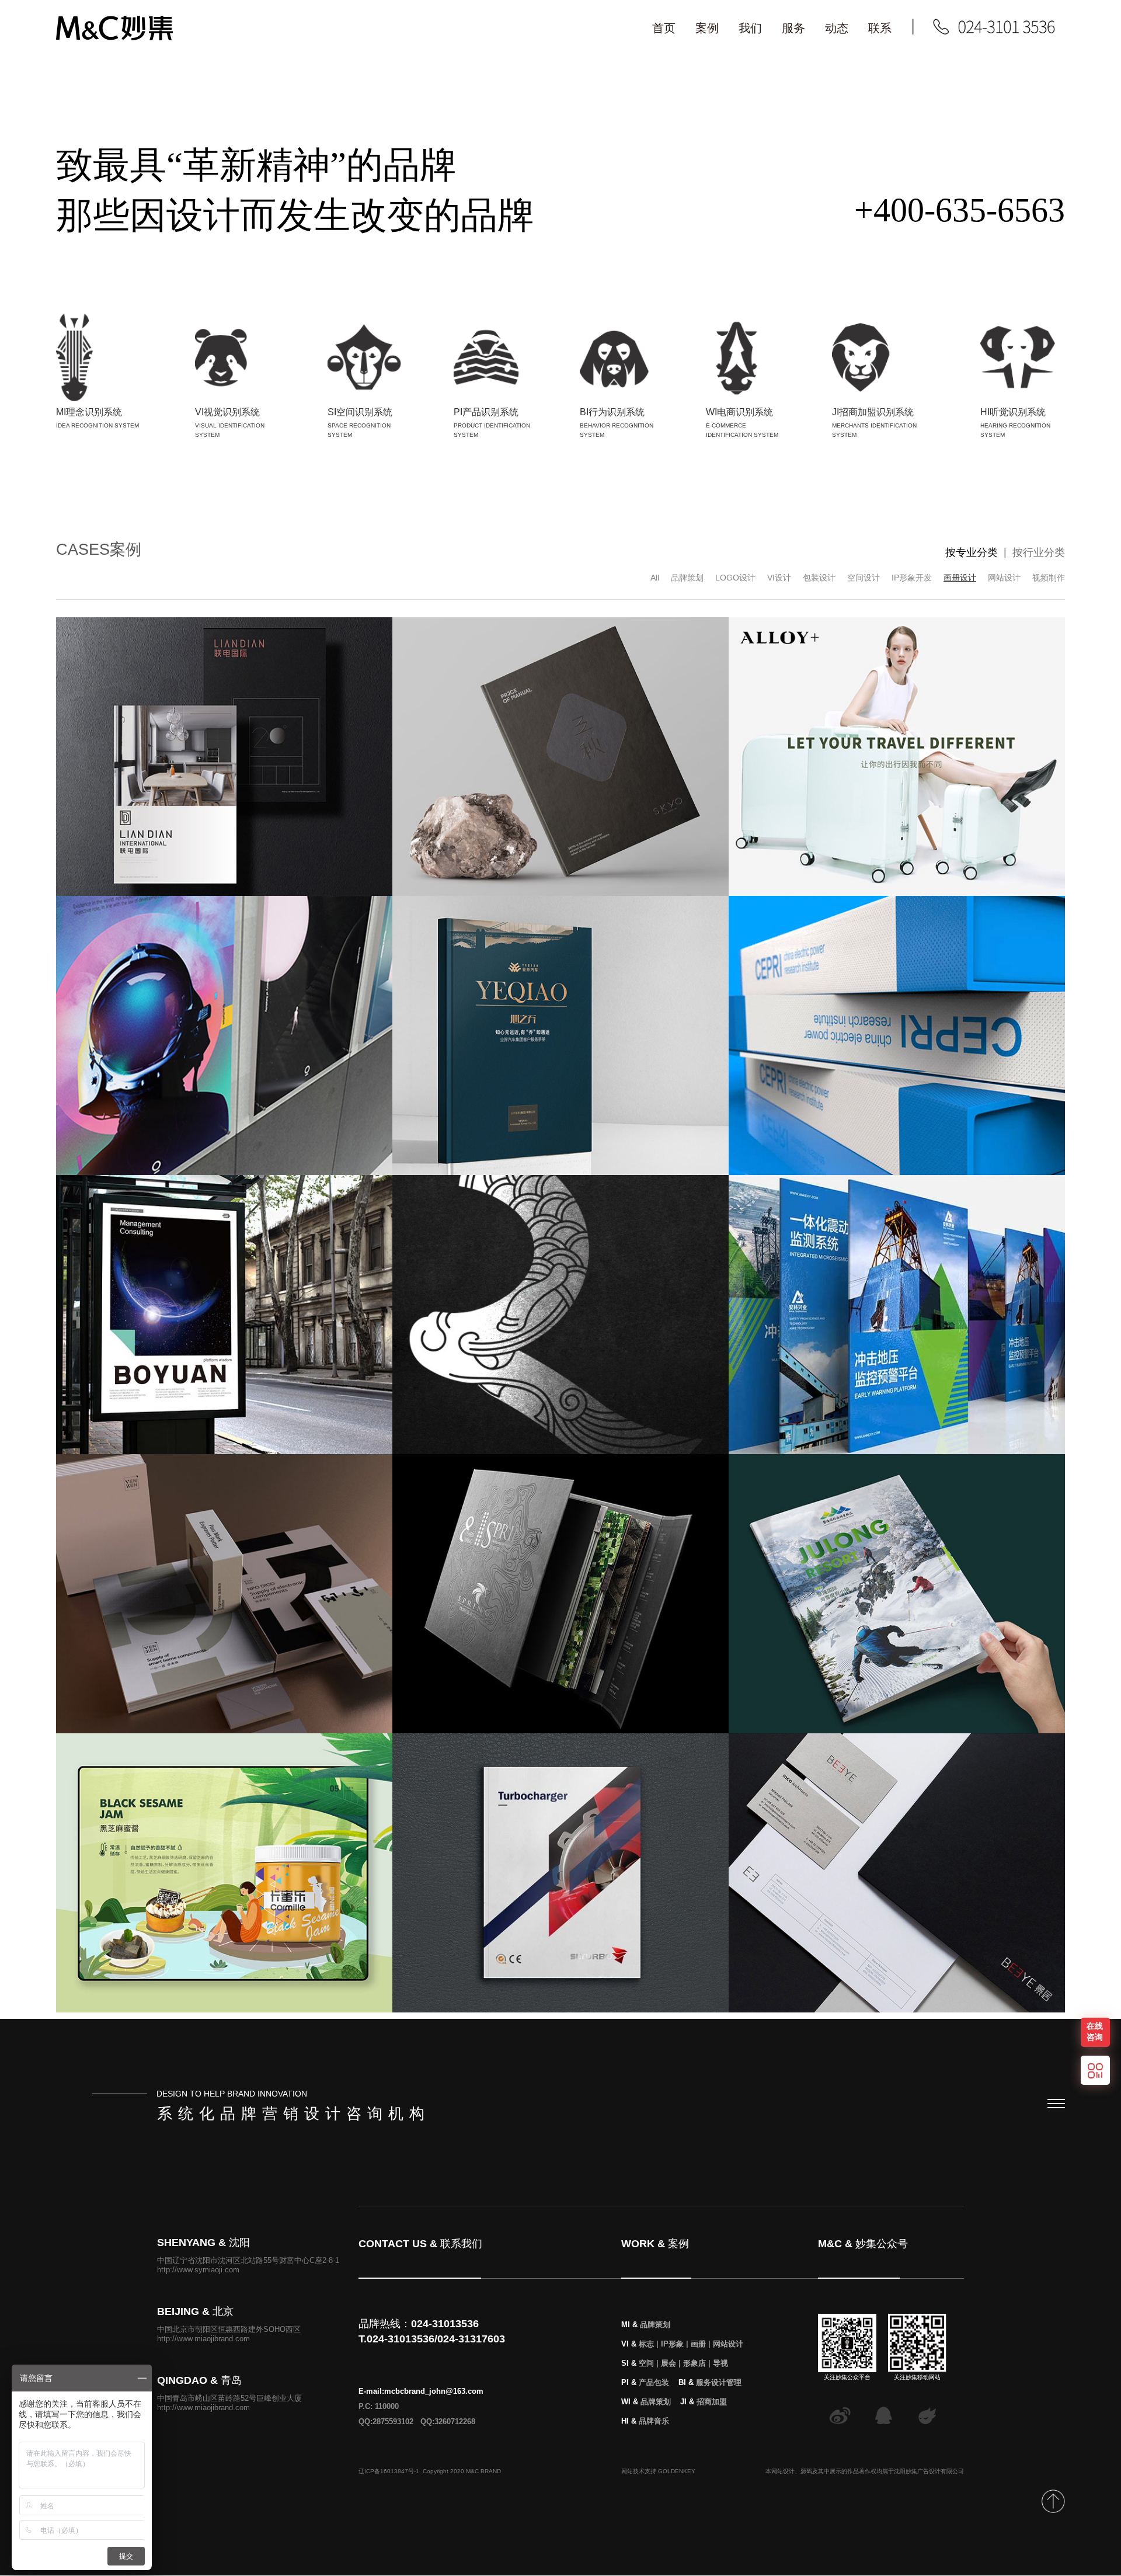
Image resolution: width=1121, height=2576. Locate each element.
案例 (707, 28)
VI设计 (779, 578)
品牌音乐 (654, 2421)
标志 (646, 2344)
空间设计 (864, 578)
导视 (720, 2363)
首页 (664, 28)
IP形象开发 (912, 578)
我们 (750, 28)
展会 (669, 2363)
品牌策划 (687, 578)
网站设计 (1004, 578)
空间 (646, 2363)
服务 (793, 28)
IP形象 (672, 2344)
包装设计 (819, 578)
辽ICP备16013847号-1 (389, 2471)
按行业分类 (1039, 552)
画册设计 (960, 578)
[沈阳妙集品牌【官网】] (114, 38)
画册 (698, 2344)
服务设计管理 (719, 2382)
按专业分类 (972, 552)
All (655, 578)
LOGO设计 (735, 578)
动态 (837, 28)
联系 (880, 28)
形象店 (694, 2363)
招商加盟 (712, 2402)
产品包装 (654, 2382)
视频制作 (1049, 578)
